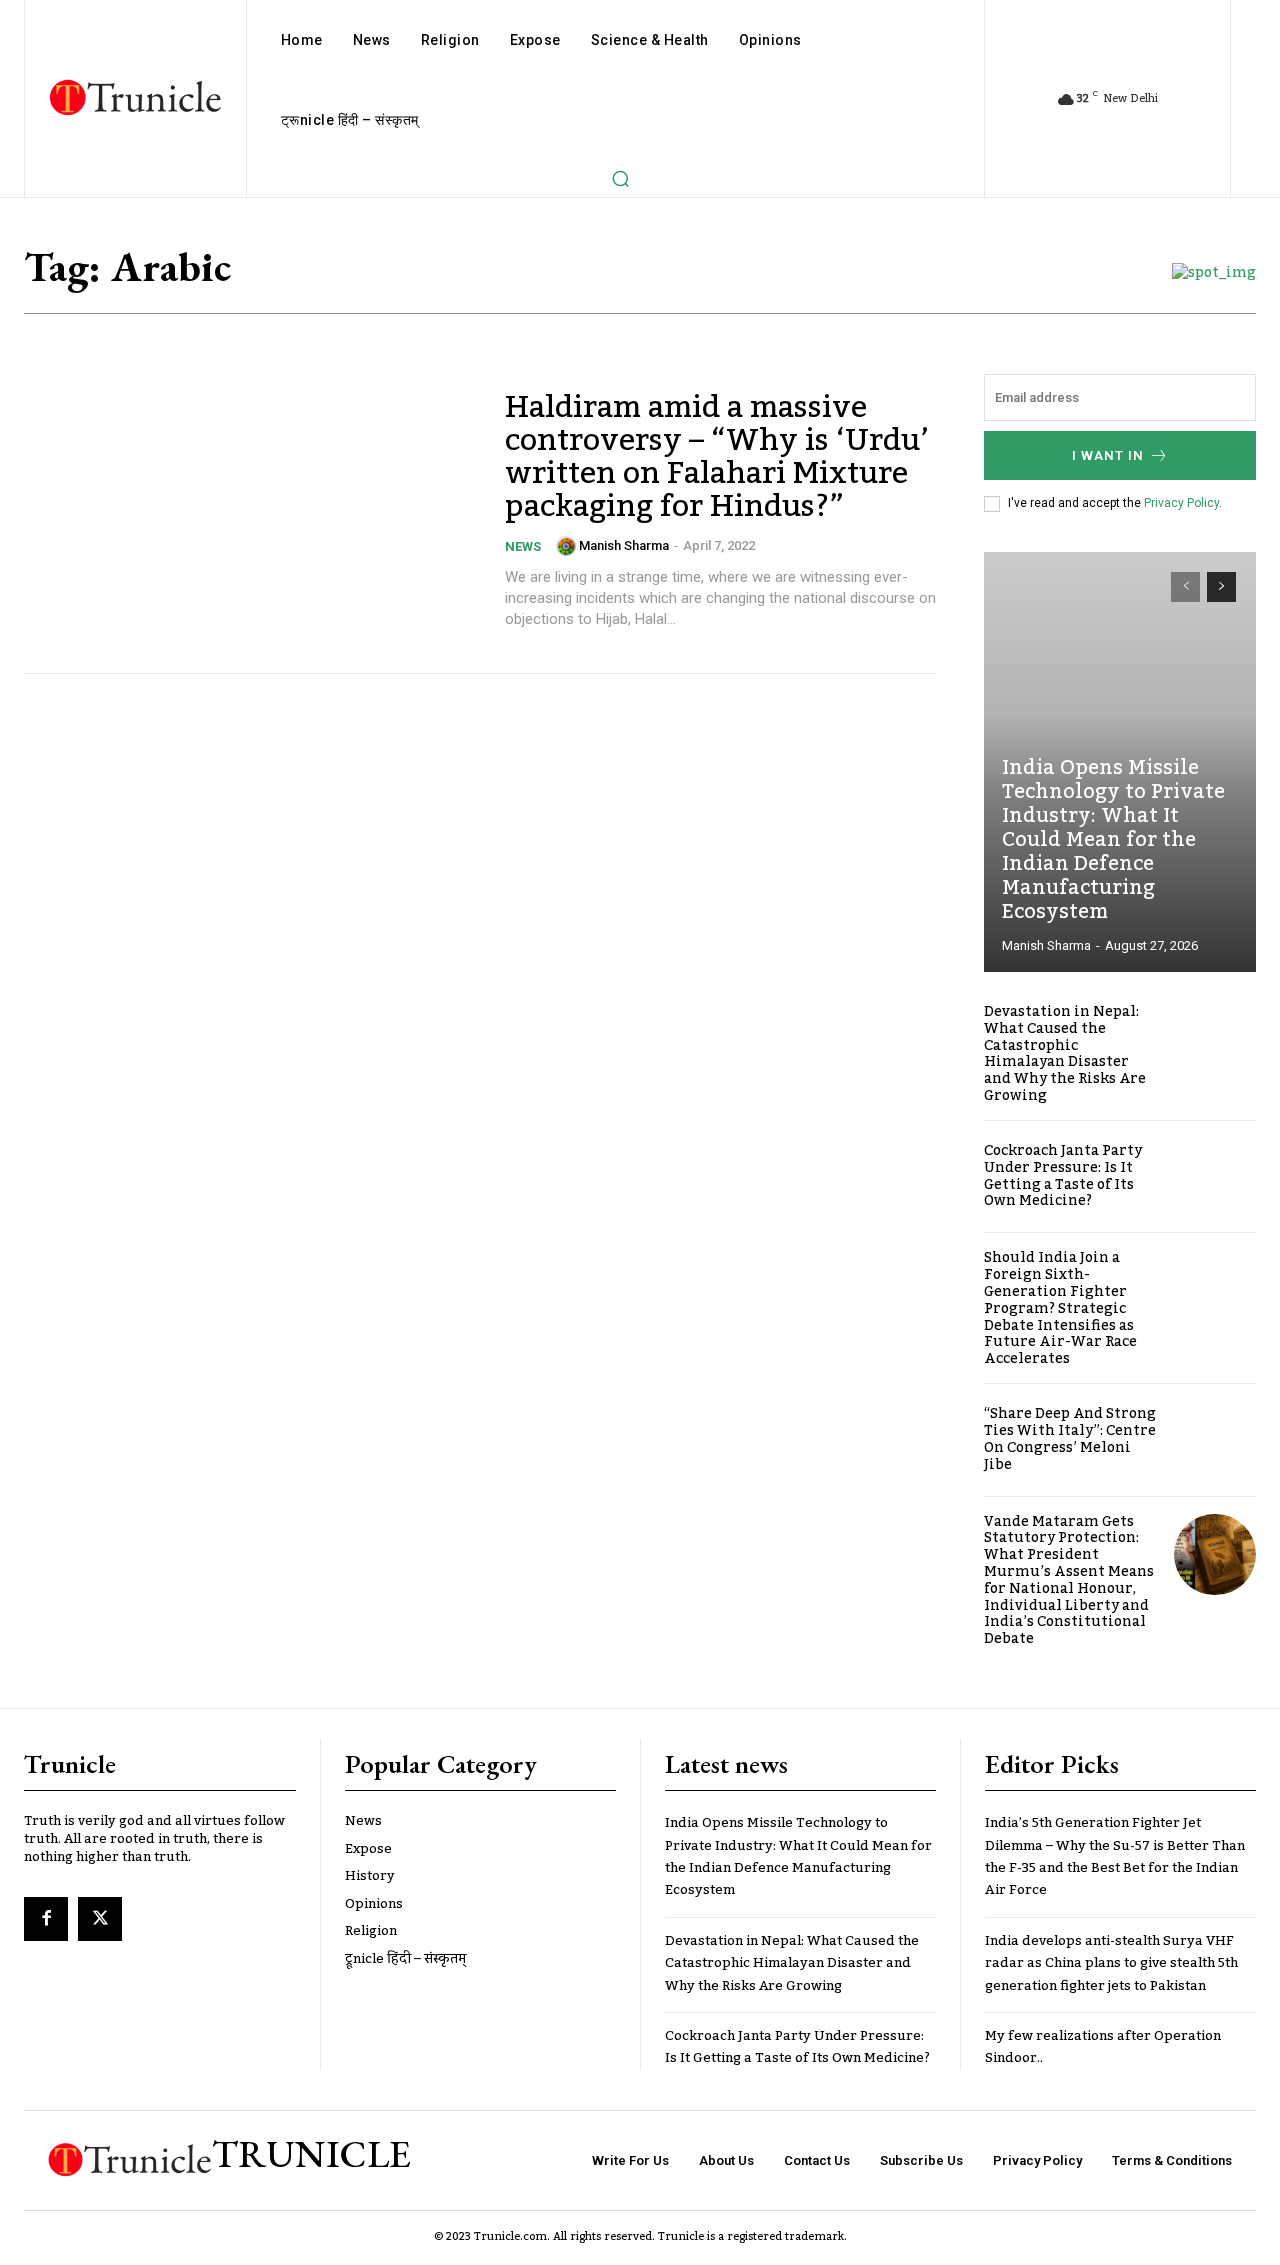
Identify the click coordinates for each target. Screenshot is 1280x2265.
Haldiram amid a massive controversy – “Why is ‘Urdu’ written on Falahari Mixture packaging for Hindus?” (717, 457)
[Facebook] (46, 1919)
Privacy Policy (1181, 503)
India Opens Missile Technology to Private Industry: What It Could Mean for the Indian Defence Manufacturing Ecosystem (1113, 840)
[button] (620, 178)
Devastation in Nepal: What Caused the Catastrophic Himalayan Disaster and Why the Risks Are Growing (1065, 1054)
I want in (1108, 455)
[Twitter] (100, 1919)
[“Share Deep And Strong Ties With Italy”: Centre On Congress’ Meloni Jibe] (1215, 1440)
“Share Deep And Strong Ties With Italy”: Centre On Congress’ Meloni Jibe (1070, 1439)
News (523, 546)
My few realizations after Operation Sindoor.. (1103, 2047)
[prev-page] (1185, 587)
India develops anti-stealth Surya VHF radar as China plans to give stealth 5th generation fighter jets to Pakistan (1111, 1963)
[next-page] (1221, 587)
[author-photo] (566, 546)
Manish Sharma (624, 545)
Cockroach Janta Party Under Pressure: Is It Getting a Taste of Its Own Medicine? (1063, 1176)
